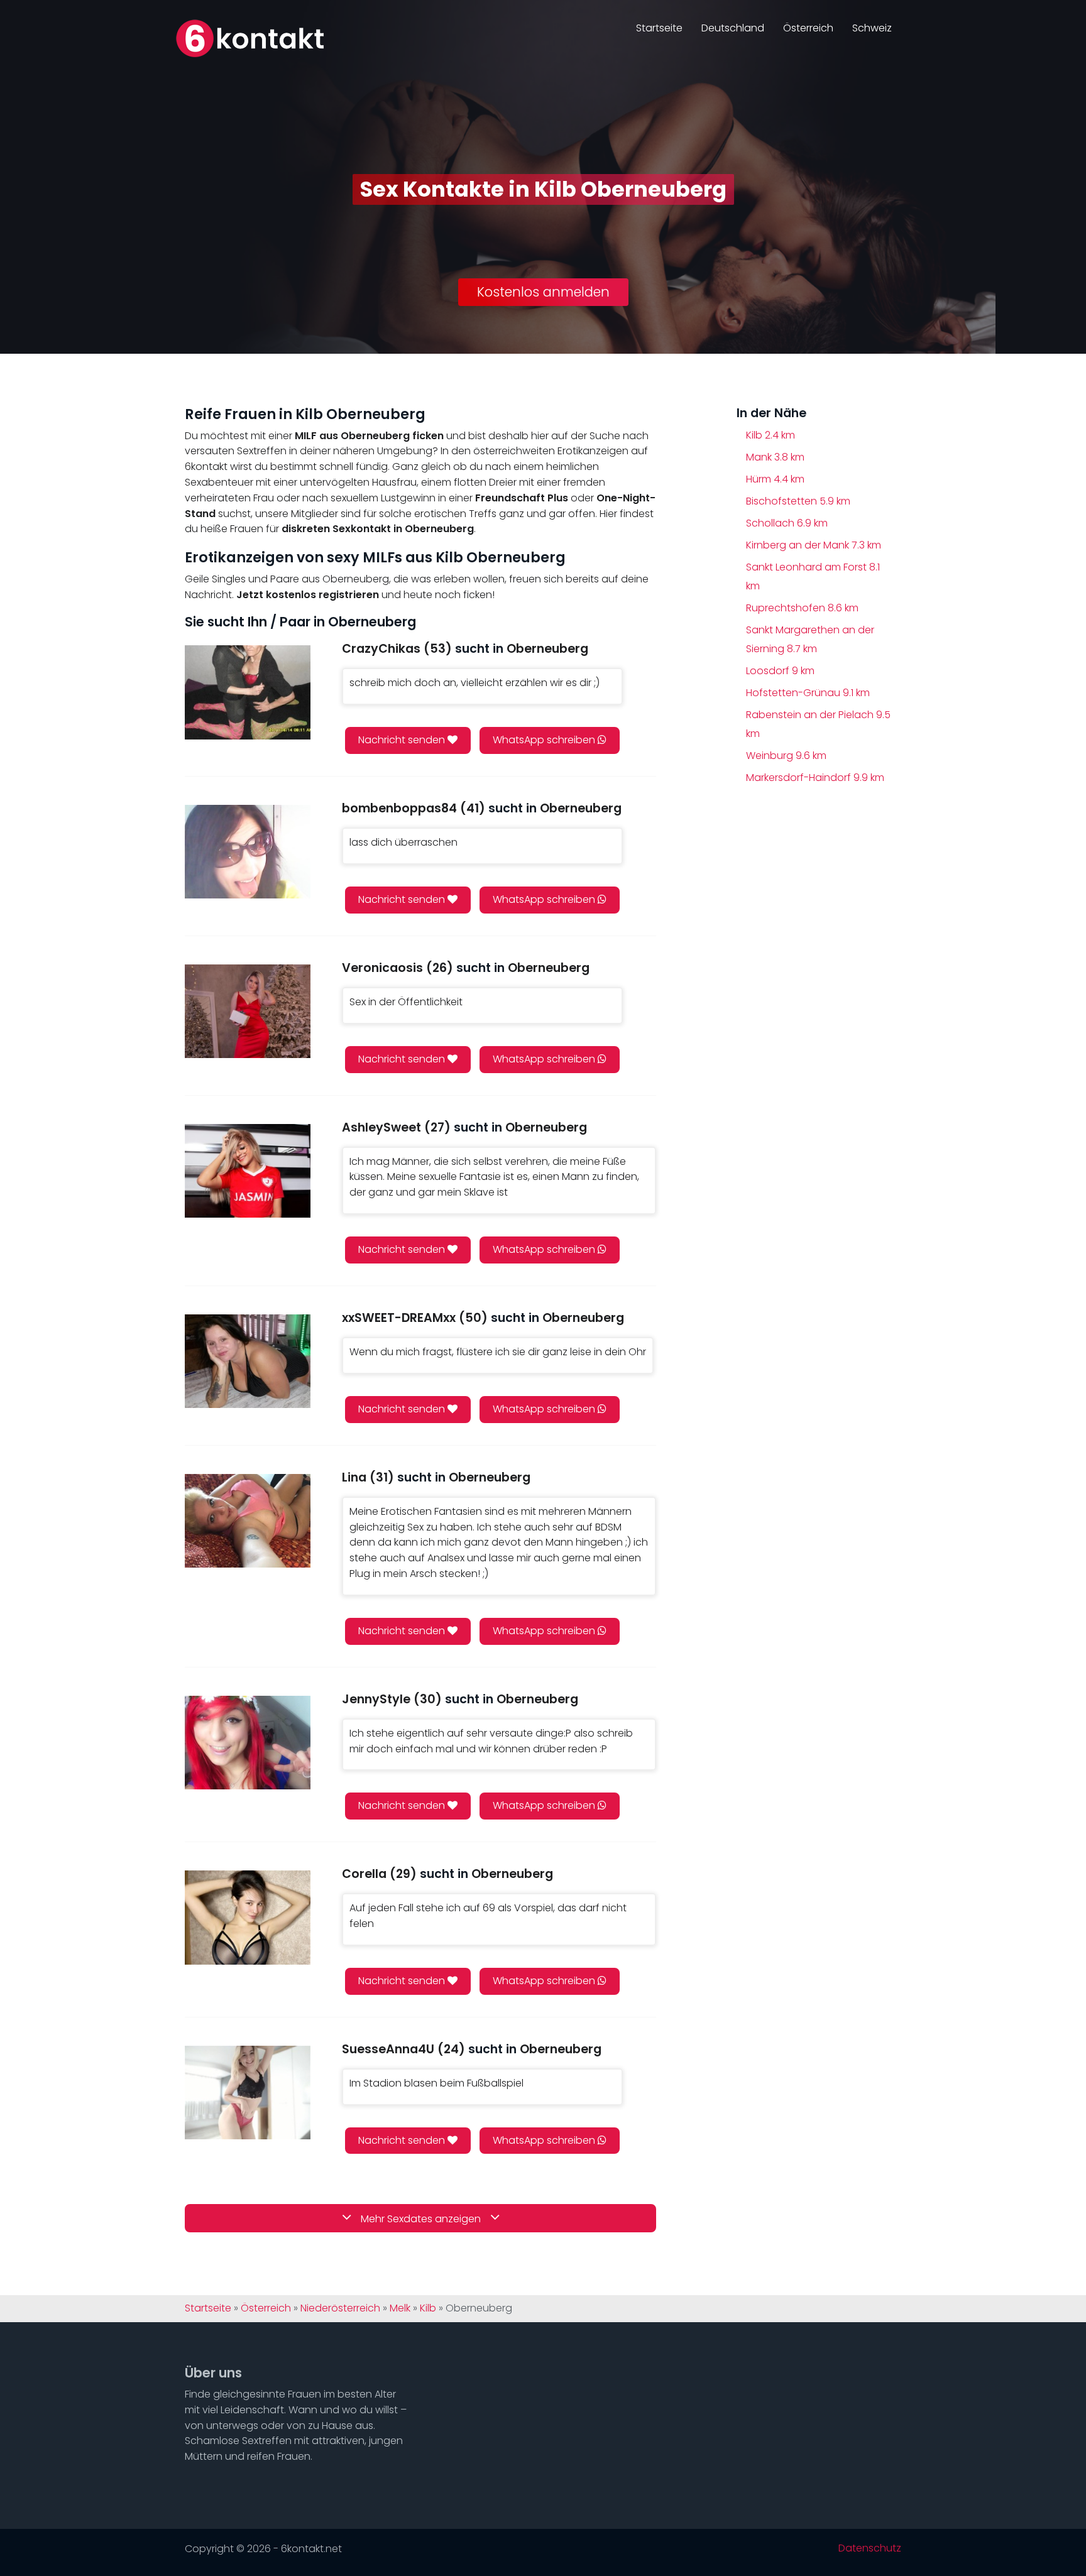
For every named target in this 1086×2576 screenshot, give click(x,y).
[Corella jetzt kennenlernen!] (248, 1917)
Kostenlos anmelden (543, 292)
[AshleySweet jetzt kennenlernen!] (248, 1171)
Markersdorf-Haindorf (815, 778)
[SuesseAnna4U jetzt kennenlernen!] (248, 2093)
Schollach (787, 523)
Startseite (659, 28)
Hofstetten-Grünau (808, 693)
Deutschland (733, 28)
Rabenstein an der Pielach (818, 724)
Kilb (771, 435)
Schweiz (872, 28)
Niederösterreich (340, 2308)
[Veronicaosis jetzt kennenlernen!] (248, 1011)
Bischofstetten (798, 501)
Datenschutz (870, 2548)
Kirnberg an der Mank (814, 545)
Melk (400, 2308)
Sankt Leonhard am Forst (813, 576)
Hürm (775, 479)
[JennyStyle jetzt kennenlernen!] (248, 1743)
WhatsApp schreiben (545, 740)
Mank (775, 457)
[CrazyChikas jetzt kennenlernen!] (248, 692)
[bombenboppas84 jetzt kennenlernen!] (248, 852)
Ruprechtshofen (802, 608)
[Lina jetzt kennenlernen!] (248, 1521)
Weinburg (786, 756)
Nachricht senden (403, 740)
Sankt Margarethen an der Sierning (810, 639)
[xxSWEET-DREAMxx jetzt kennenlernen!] (248, 1361)
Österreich (808, 28)
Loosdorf (780, 671)
